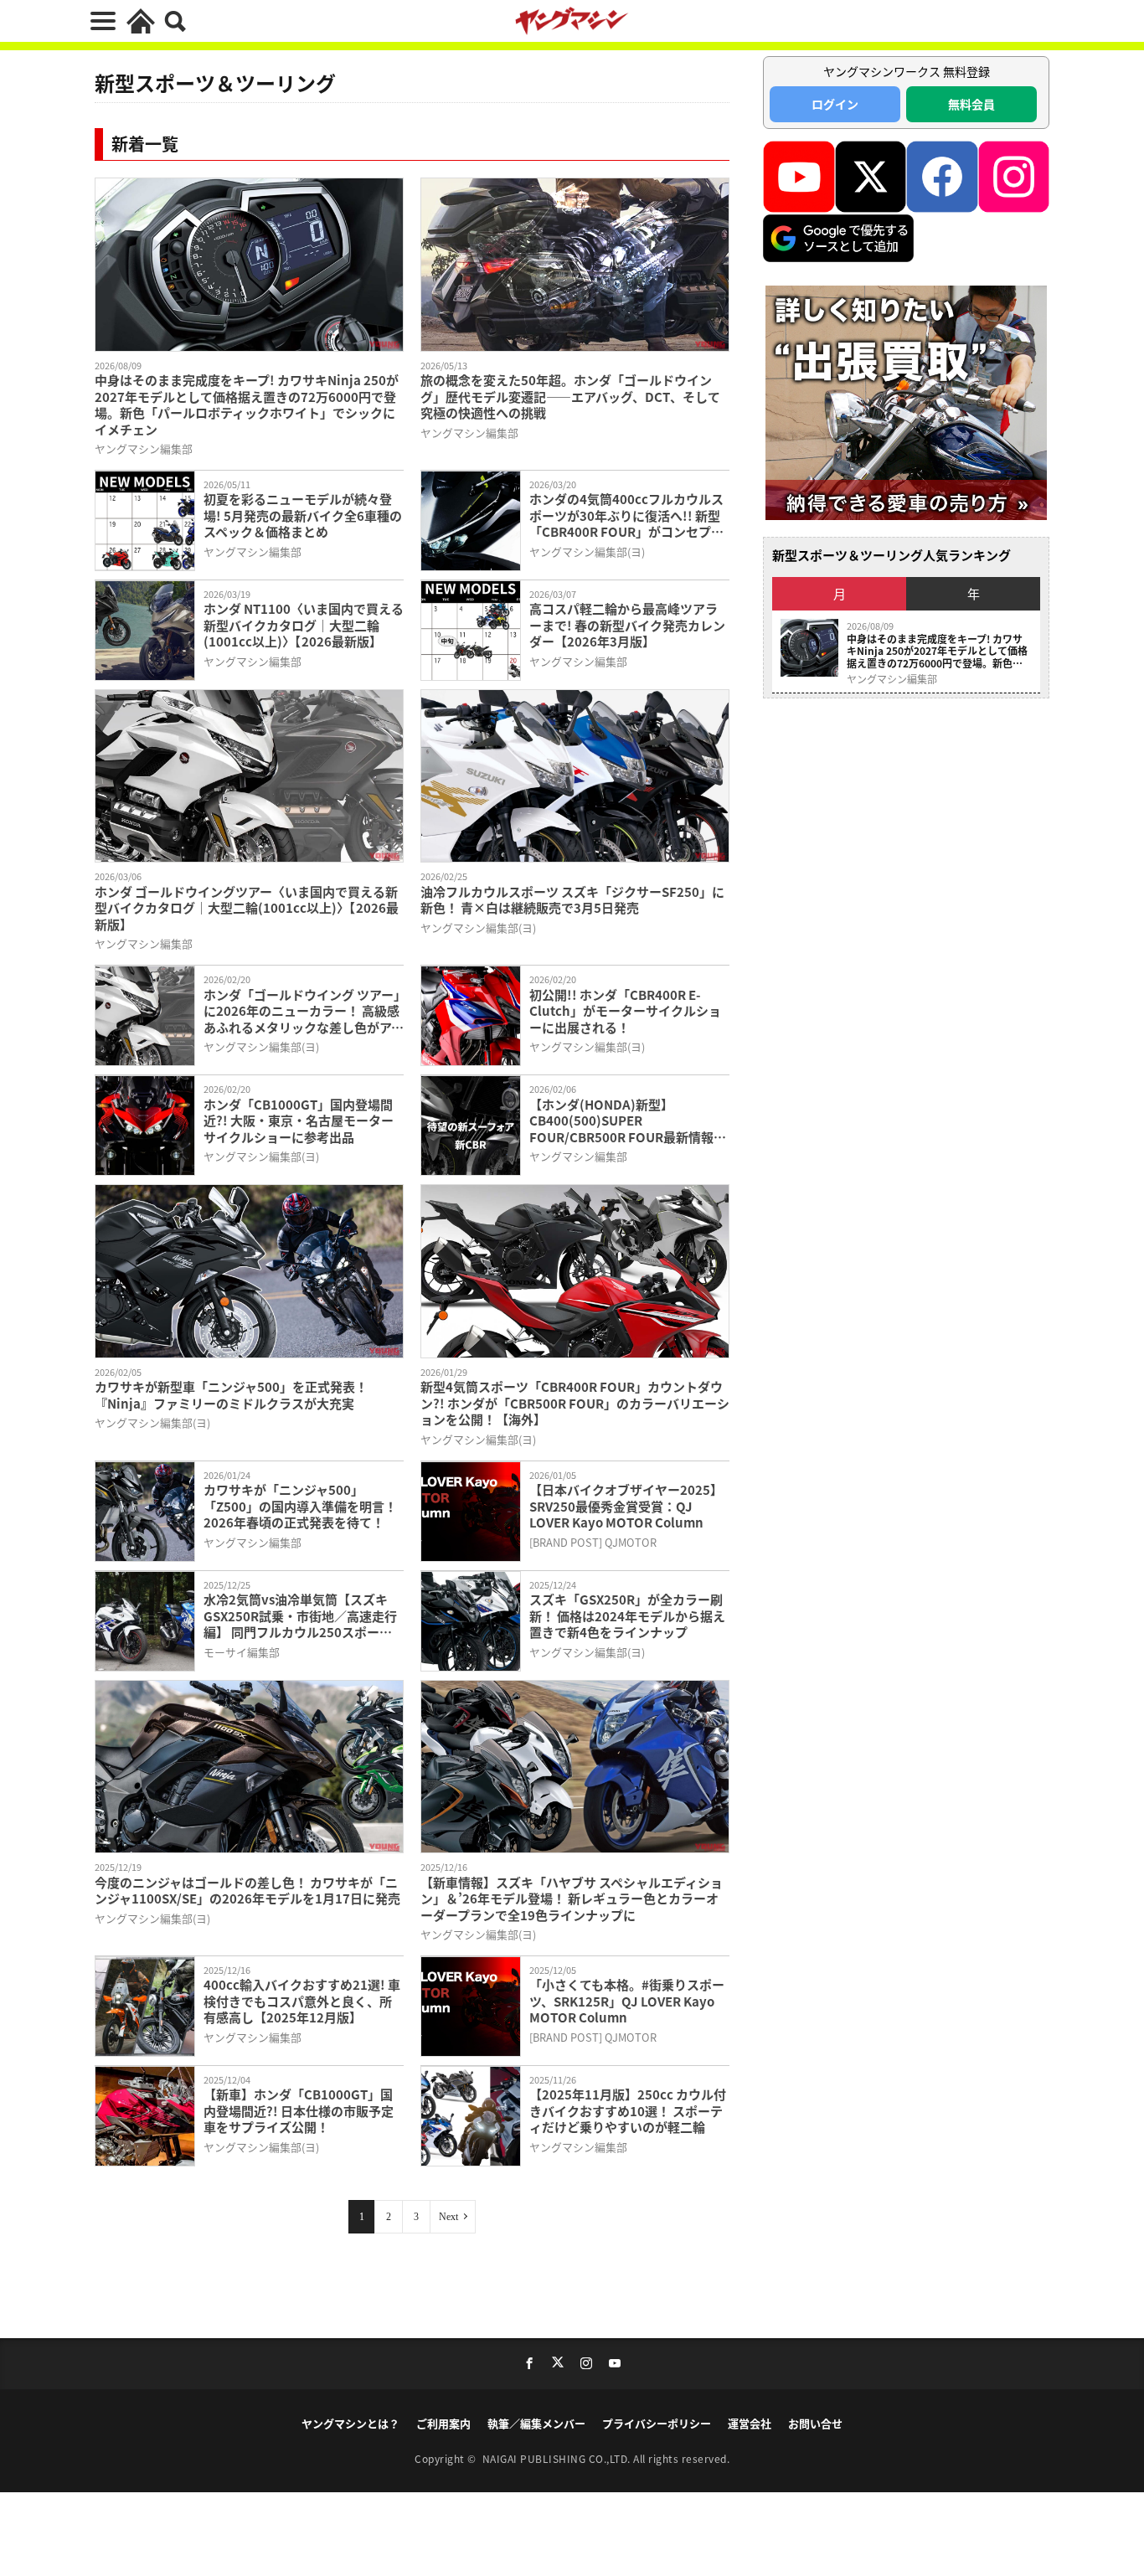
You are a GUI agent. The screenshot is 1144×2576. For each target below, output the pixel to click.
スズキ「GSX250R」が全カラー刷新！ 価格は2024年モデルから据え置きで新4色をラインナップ (627, 1616)
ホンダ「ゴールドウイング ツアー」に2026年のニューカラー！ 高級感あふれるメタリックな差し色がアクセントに (304, 1011)
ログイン (835, 104)
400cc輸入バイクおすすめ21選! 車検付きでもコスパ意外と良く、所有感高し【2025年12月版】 (302, 2001)
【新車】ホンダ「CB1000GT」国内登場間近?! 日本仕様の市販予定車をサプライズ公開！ (299, 2111)
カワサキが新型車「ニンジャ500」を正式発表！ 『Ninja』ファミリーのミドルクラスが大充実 (231, 1395)
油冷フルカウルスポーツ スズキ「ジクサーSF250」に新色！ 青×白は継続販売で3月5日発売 (572, 900)
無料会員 (971, 104)
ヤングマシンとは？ (350, 2423)
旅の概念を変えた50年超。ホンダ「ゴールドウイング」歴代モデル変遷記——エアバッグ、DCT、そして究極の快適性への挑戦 (570, 397)
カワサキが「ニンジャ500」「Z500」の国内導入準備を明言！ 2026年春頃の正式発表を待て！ (300, 1506)
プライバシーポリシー (657, 2423)
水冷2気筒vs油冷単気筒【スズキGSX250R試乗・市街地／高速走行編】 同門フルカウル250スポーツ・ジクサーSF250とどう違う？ (300, 1616)
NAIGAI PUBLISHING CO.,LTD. (558, 2458)
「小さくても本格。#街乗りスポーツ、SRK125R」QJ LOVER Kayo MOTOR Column (627, 2001)
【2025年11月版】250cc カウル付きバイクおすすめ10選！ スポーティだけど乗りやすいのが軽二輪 (628, 2111)
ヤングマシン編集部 (144, 448)
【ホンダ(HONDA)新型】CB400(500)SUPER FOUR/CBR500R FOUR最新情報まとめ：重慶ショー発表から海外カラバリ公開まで (628, 1121)
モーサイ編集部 (242, 1652)
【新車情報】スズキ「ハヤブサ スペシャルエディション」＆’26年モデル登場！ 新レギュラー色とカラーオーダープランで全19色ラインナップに (572, 1899)
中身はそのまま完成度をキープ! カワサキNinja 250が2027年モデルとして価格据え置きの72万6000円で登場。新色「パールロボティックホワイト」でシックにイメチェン (247, 404)
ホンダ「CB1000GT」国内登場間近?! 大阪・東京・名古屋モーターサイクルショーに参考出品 (299, 1121)
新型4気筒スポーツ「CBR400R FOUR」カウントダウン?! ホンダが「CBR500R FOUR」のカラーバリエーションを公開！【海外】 (575, 1403)
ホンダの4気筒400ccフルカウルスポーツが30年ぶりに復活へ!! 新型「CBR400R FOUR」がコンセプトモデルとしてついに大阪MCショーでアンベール (627, 515)
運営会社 (750, 2423)
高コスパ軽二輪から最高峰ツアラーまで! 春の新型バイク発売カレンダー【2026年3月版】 (627, 625)
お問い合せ (815, 2423)
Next (448, 2217)
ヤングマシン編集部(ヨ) (587, 551)
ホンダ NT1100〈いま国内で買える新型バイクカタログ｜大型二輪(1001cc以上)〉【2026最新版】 (304, 625)
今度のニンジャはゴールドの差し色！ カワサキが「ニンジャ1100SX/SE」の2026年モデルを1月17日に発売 (247, 1891)
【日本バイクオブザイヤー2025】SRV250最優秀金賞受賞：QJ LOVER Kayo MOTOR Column (626, 1506)
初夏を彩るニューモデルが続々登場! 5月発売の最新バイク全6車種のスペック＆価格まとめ (303, 515)
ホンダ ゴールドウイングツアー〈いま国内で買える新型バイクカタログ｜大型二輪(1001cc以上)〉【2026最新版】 (247, 908)
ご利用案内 (443, 2423)
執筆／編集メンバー (536, 2423)
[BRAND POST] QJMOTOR (593, 1542)
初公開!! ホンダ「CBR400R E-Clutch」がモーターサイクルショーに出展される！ (625, 1011)
